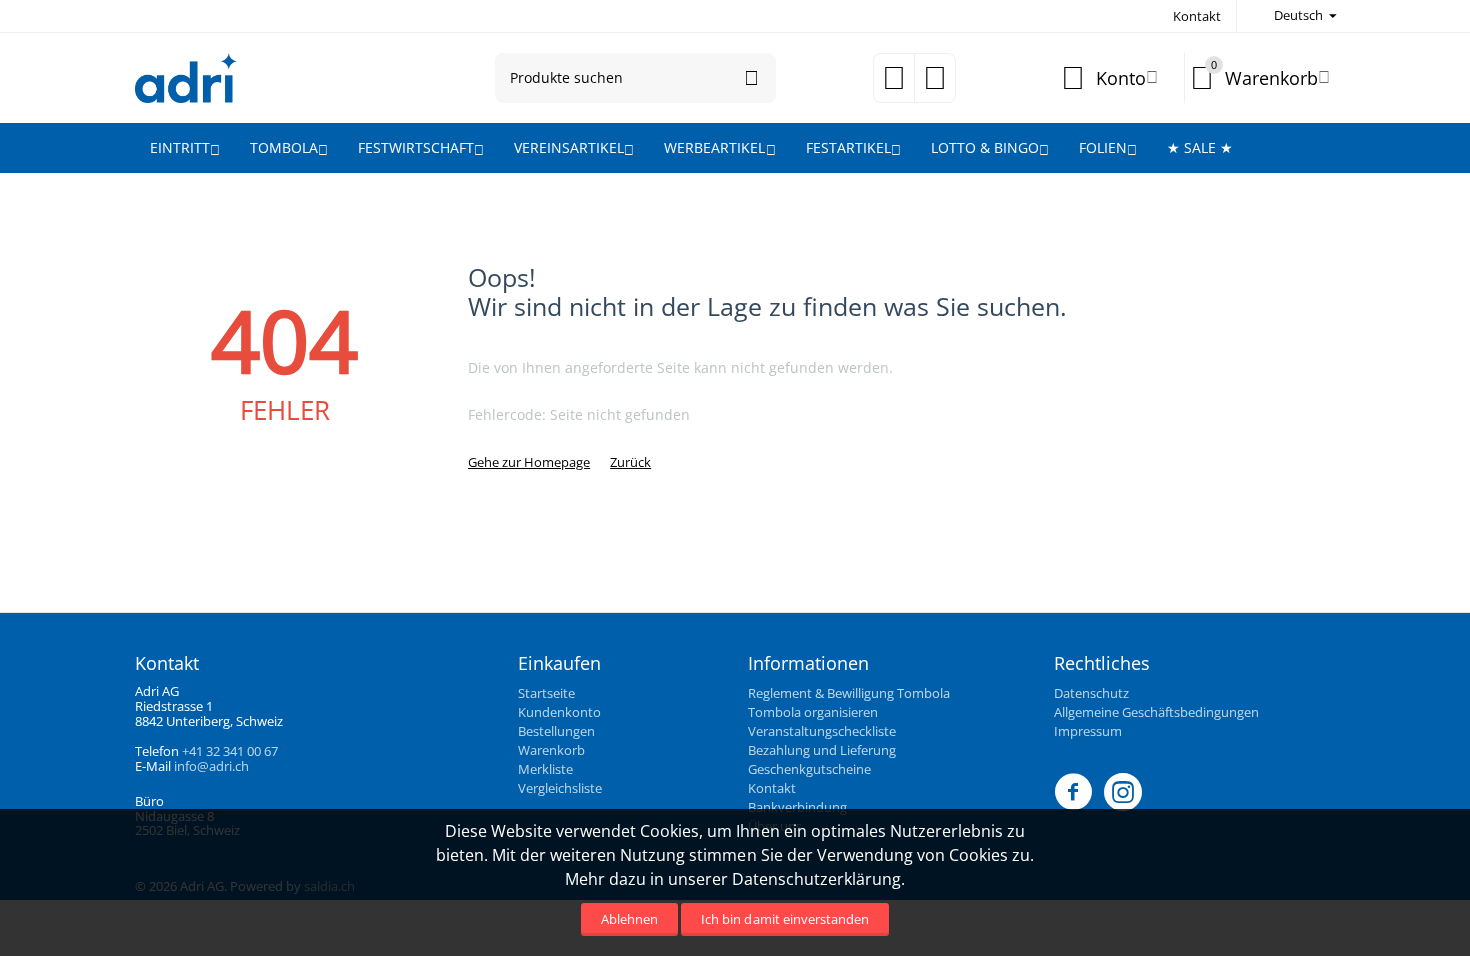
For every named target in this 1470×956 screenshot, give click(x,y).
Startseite (546, 693)
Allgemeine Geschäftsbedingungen (1156, 712)
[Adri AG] (186, 76)
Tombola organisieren (813, 712)
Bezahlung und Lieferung (822, 750)
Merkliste (545, 769)
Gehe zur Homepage (529, 462)
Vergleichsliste (560, 788)
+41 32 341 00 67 (230, 751)
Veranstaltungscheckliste (822, 731)
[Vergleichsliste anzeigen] (935, 84)
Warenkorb (551, 750)
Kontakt (1197, 16)
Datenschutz (1091, 693)
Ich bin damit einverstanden (784, 919)
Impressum (1088, 731)
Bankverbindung (797, 807)
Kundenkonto (559, 712)
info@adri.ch (211, 766)
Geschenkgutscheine (809, 769)
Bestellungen (556, 731)
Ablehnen (629, 919)
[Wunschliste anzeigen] (894, 84)
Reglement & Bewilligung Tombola (849, 693)
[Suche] (751, 78)
